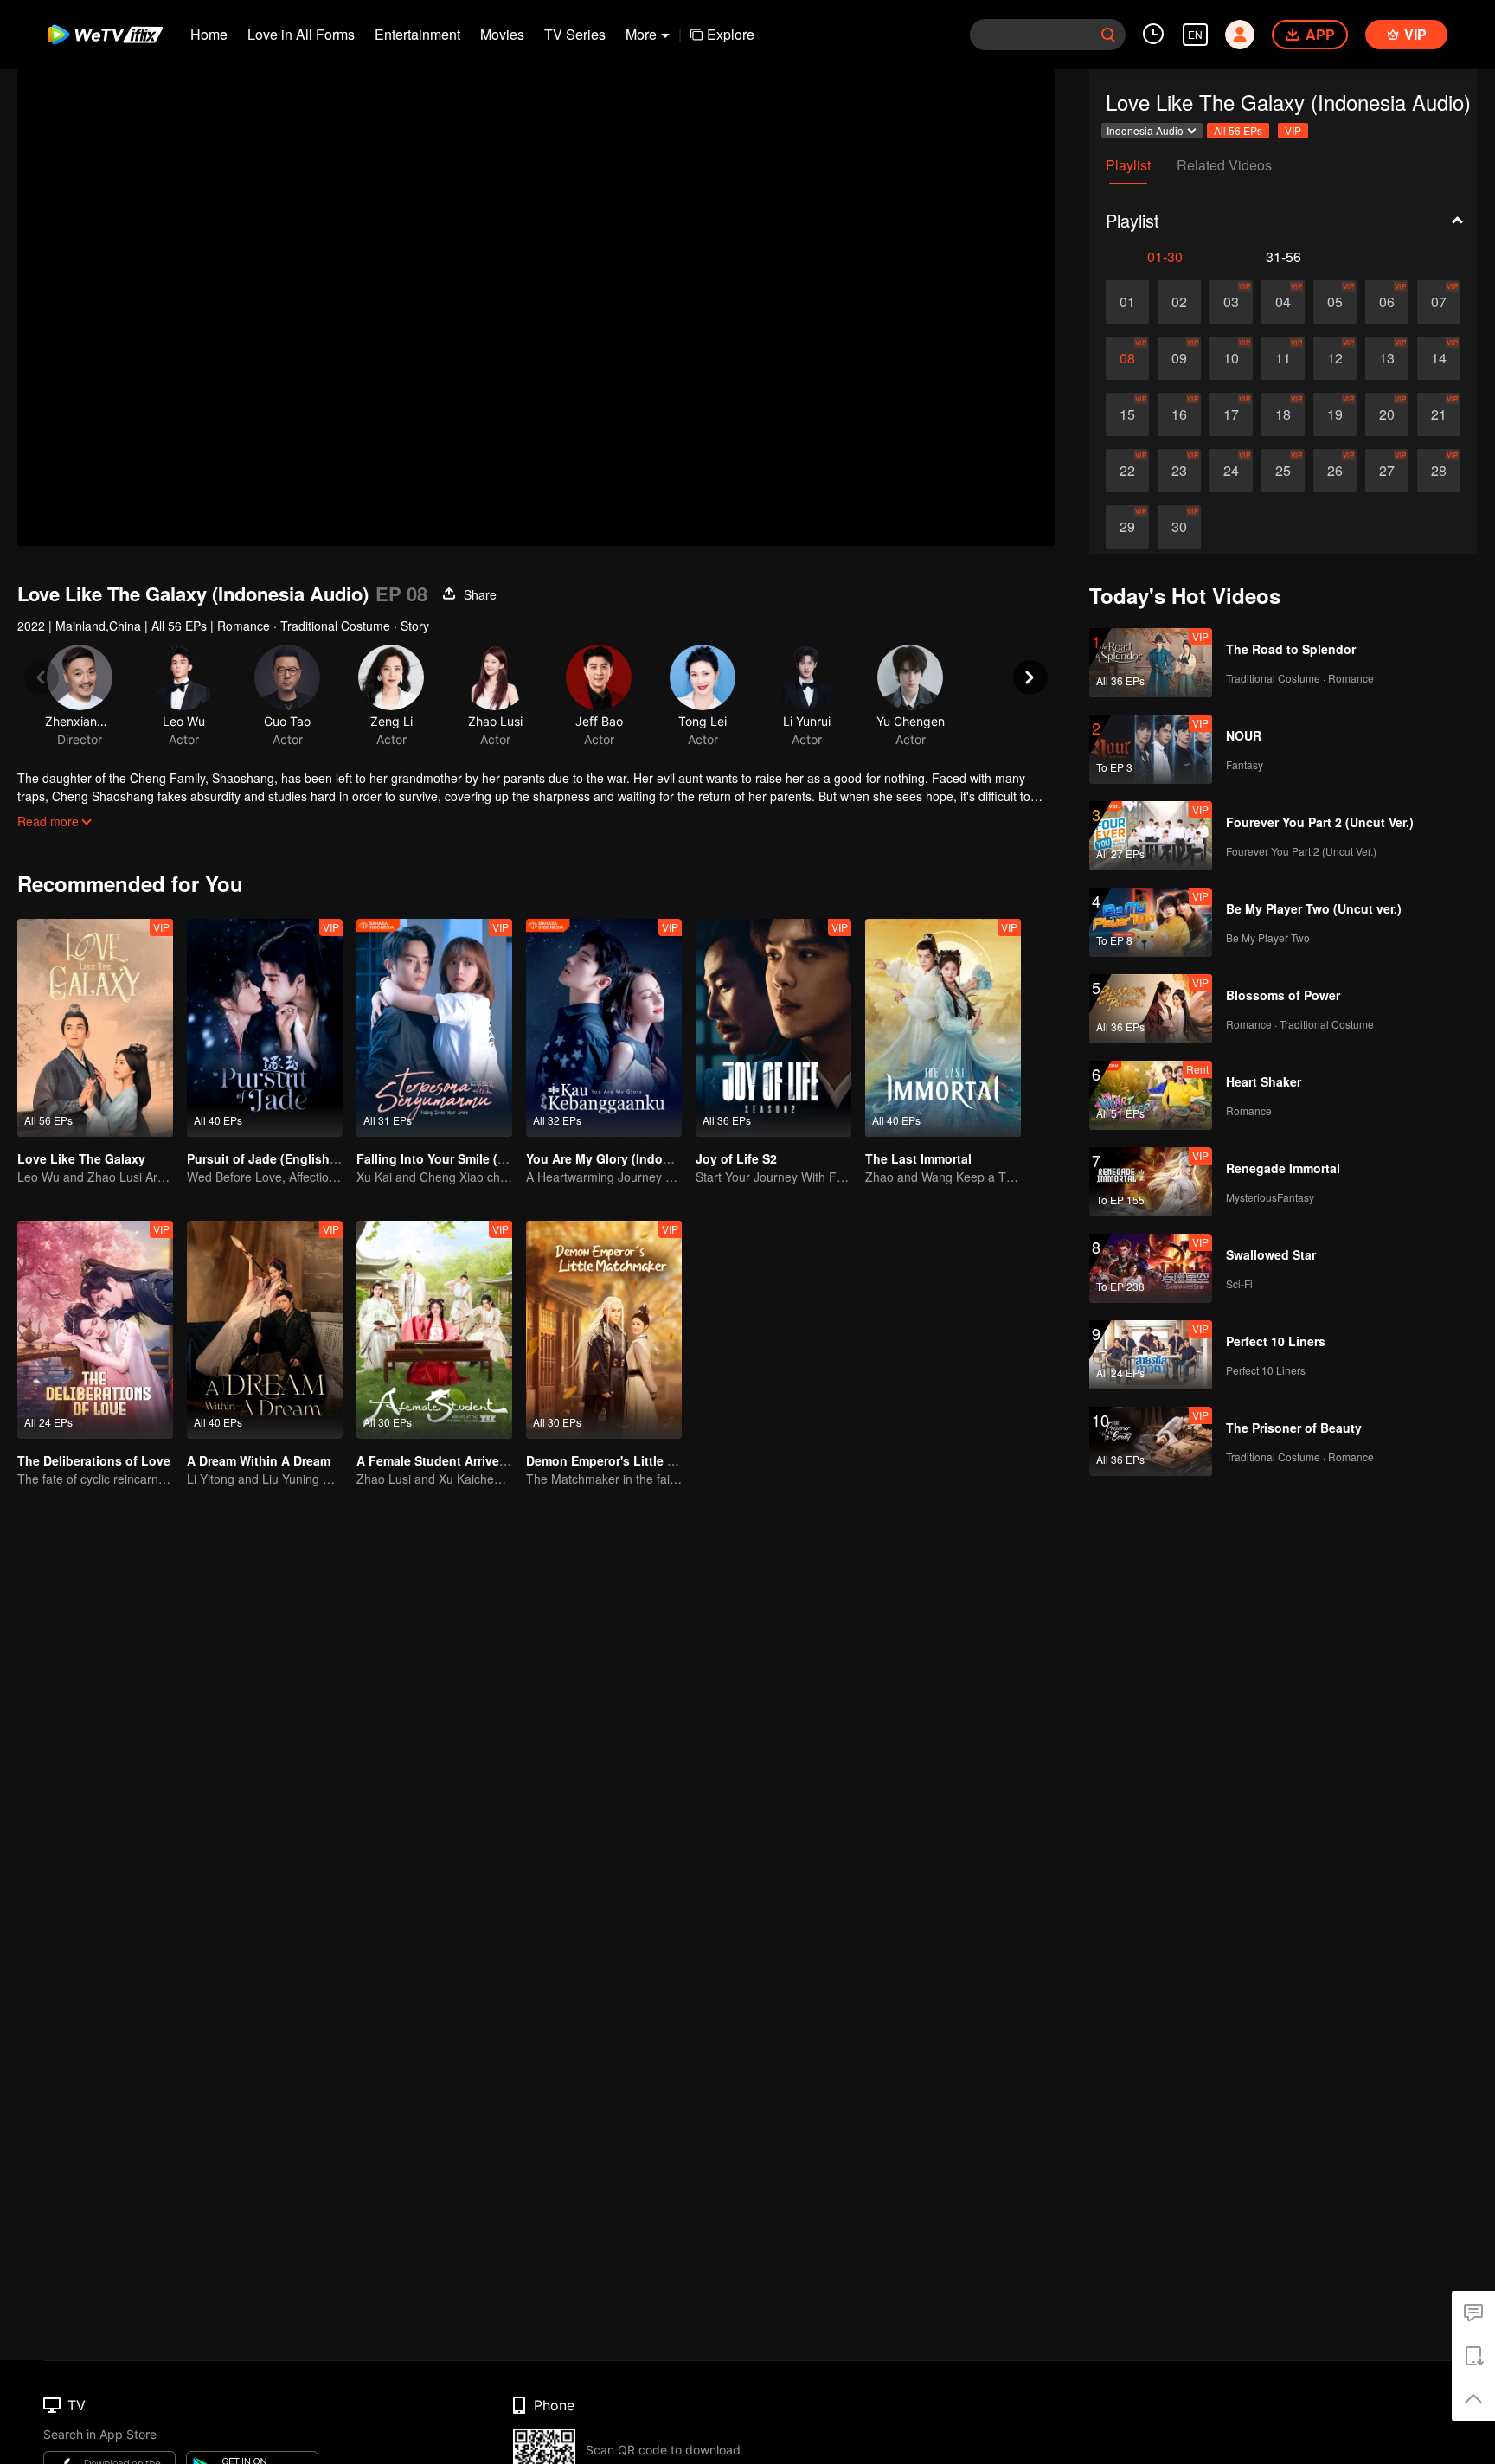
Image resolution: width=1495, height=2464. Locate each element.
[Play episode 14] (1439, 358)
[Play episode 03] (1231, 302)
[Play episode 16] (1179, 414)
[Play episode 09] (1179, 358)
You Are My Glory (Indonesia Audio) (632, 1158)
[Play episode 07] (1439, 302)
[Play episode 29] (1127, 527)
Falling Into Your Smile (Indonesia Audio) (478, 1158)
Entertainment (417, 34)
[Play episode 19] (1335, 414)
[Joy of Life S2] (773, 1028)
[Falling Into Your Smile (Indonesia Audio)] (434, 1028)
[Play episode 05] (1335, 302)
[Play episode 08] (1127, 358)
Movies (502, 34)
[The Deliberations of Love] (95, 1330)
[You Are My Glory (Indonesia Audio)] (604, 1028)
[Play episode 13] (1387, 358)
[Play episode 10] (1231, 358)
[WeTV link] (106, 35)
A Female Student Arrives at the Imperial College (499, 1460)
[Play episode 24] (1231, 471)
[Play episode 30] (1179, 527)
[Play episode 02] (1179, 302)
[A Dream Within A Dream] (265, 1330)
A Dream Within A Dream (259, 1460)
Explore (731, 34)
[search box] (1108, 35)
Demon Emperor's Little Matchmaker (632, 1460)
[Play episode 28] (1439, 471)
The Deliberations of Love (94, 1460)
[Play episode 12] (1335, 358)
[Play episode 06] (1387, 302)
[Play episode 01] (1127, 302)
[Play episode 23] (1179, 471)
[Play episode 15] (1127, 414)
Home (209, 34)
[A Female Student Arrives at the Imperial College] (434, 1330)
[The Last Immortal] (943, 1028)
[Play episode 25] (1283, 471)
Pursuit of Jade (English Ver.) (273, 1158)
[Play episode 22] (1127, 471)
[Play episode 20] (1387, 414)
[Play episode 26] (1335, 471)
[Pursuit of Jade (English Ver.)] (265, 1028)
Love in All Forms (301, 34)
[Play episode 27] (1387, 471)
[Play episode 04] (1283, 302)
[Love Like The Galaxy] (95, 1028)
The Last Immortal (918, 1158)
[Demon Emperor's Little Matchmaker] (604, 1330)
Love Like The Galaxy (81, 1158)
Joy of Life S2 (736, 1158)
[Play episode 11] (1283, 358)
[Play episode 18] (1283, 414)
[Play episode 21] (1439, 414)
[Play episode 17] (1231, 414)
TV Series (575, 34)
